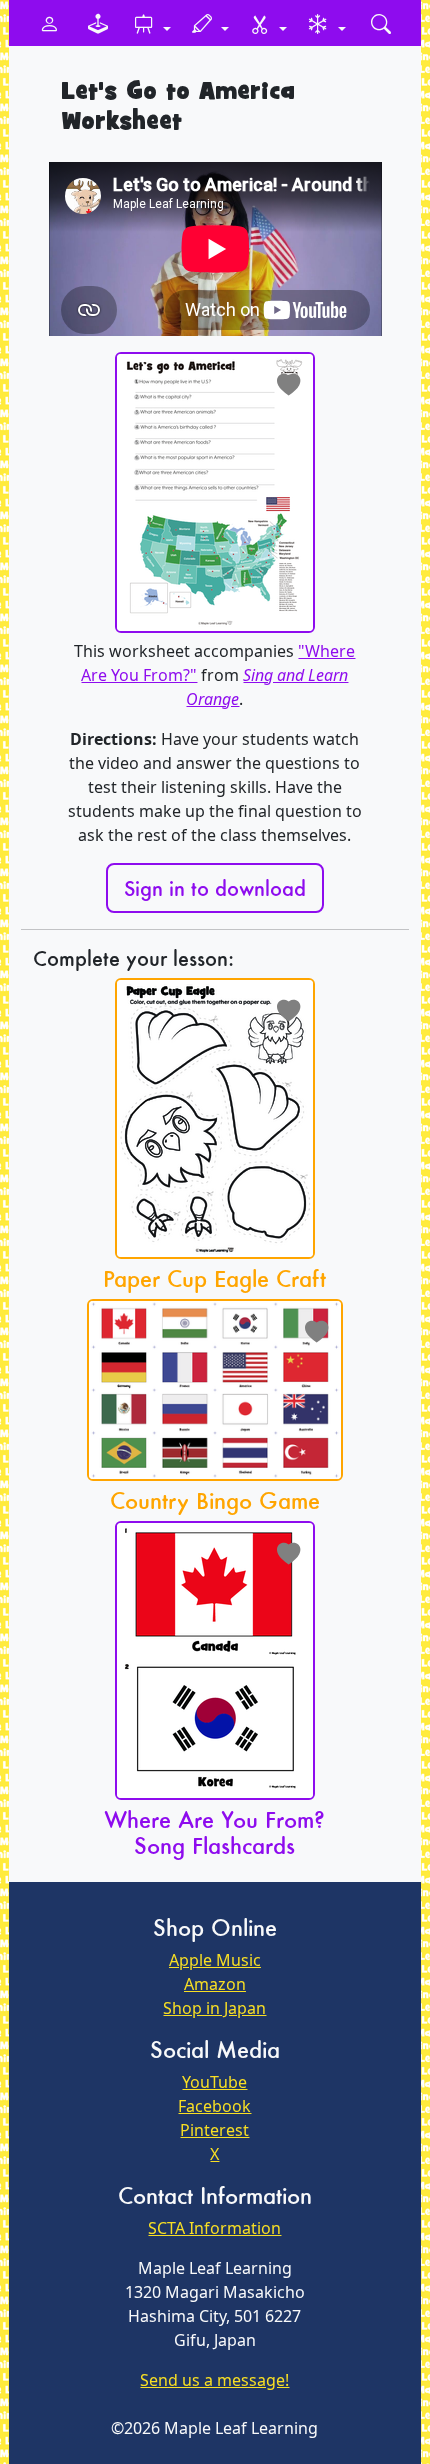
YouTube (214, 2082)
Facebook (214, 2106)
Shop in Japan (214, 2008)
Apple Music (215, 1960)
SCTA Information (214, 2228)
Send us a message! (214, 2380)
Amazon (215, 1984)
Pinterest (214, 2130)
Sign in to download (215, 888)
